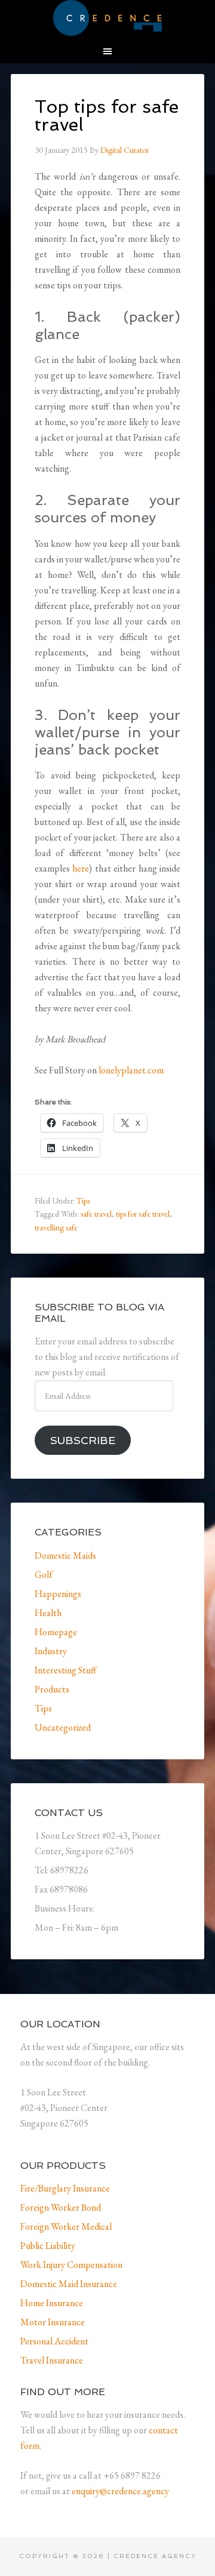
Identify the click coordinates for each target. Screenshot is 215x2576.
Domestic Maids (65, 1555)
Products (52, 1689)
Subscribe (83, 1440)
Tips (83, 1201)
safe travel (96, 1214)
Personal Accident (54, 2341)
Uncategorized (63, 1727)
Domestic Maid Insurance (69, 2284)
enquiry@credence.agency (120, 2491)
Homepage (56, 1632)
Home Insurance (52, 2303)
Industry (51, 1651)
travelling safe (56, 1227)
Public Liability (48, 2246)
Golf (44, 1575)
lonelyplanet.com (131, 1070)
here (81, 868)
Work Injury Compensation (71, 2265)
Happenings (58, 1594)
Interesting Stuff (65, 1670)
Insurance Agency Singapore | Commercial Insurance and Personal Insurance (107, 18)
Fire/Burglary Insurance (65, 2188)
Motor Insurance (53, 2322)
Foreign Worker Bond (61, 2207)
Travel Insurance (52, 2360)
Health (48, 1613)
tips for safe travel (143, 1214)
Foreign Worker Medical (66, 2226)
